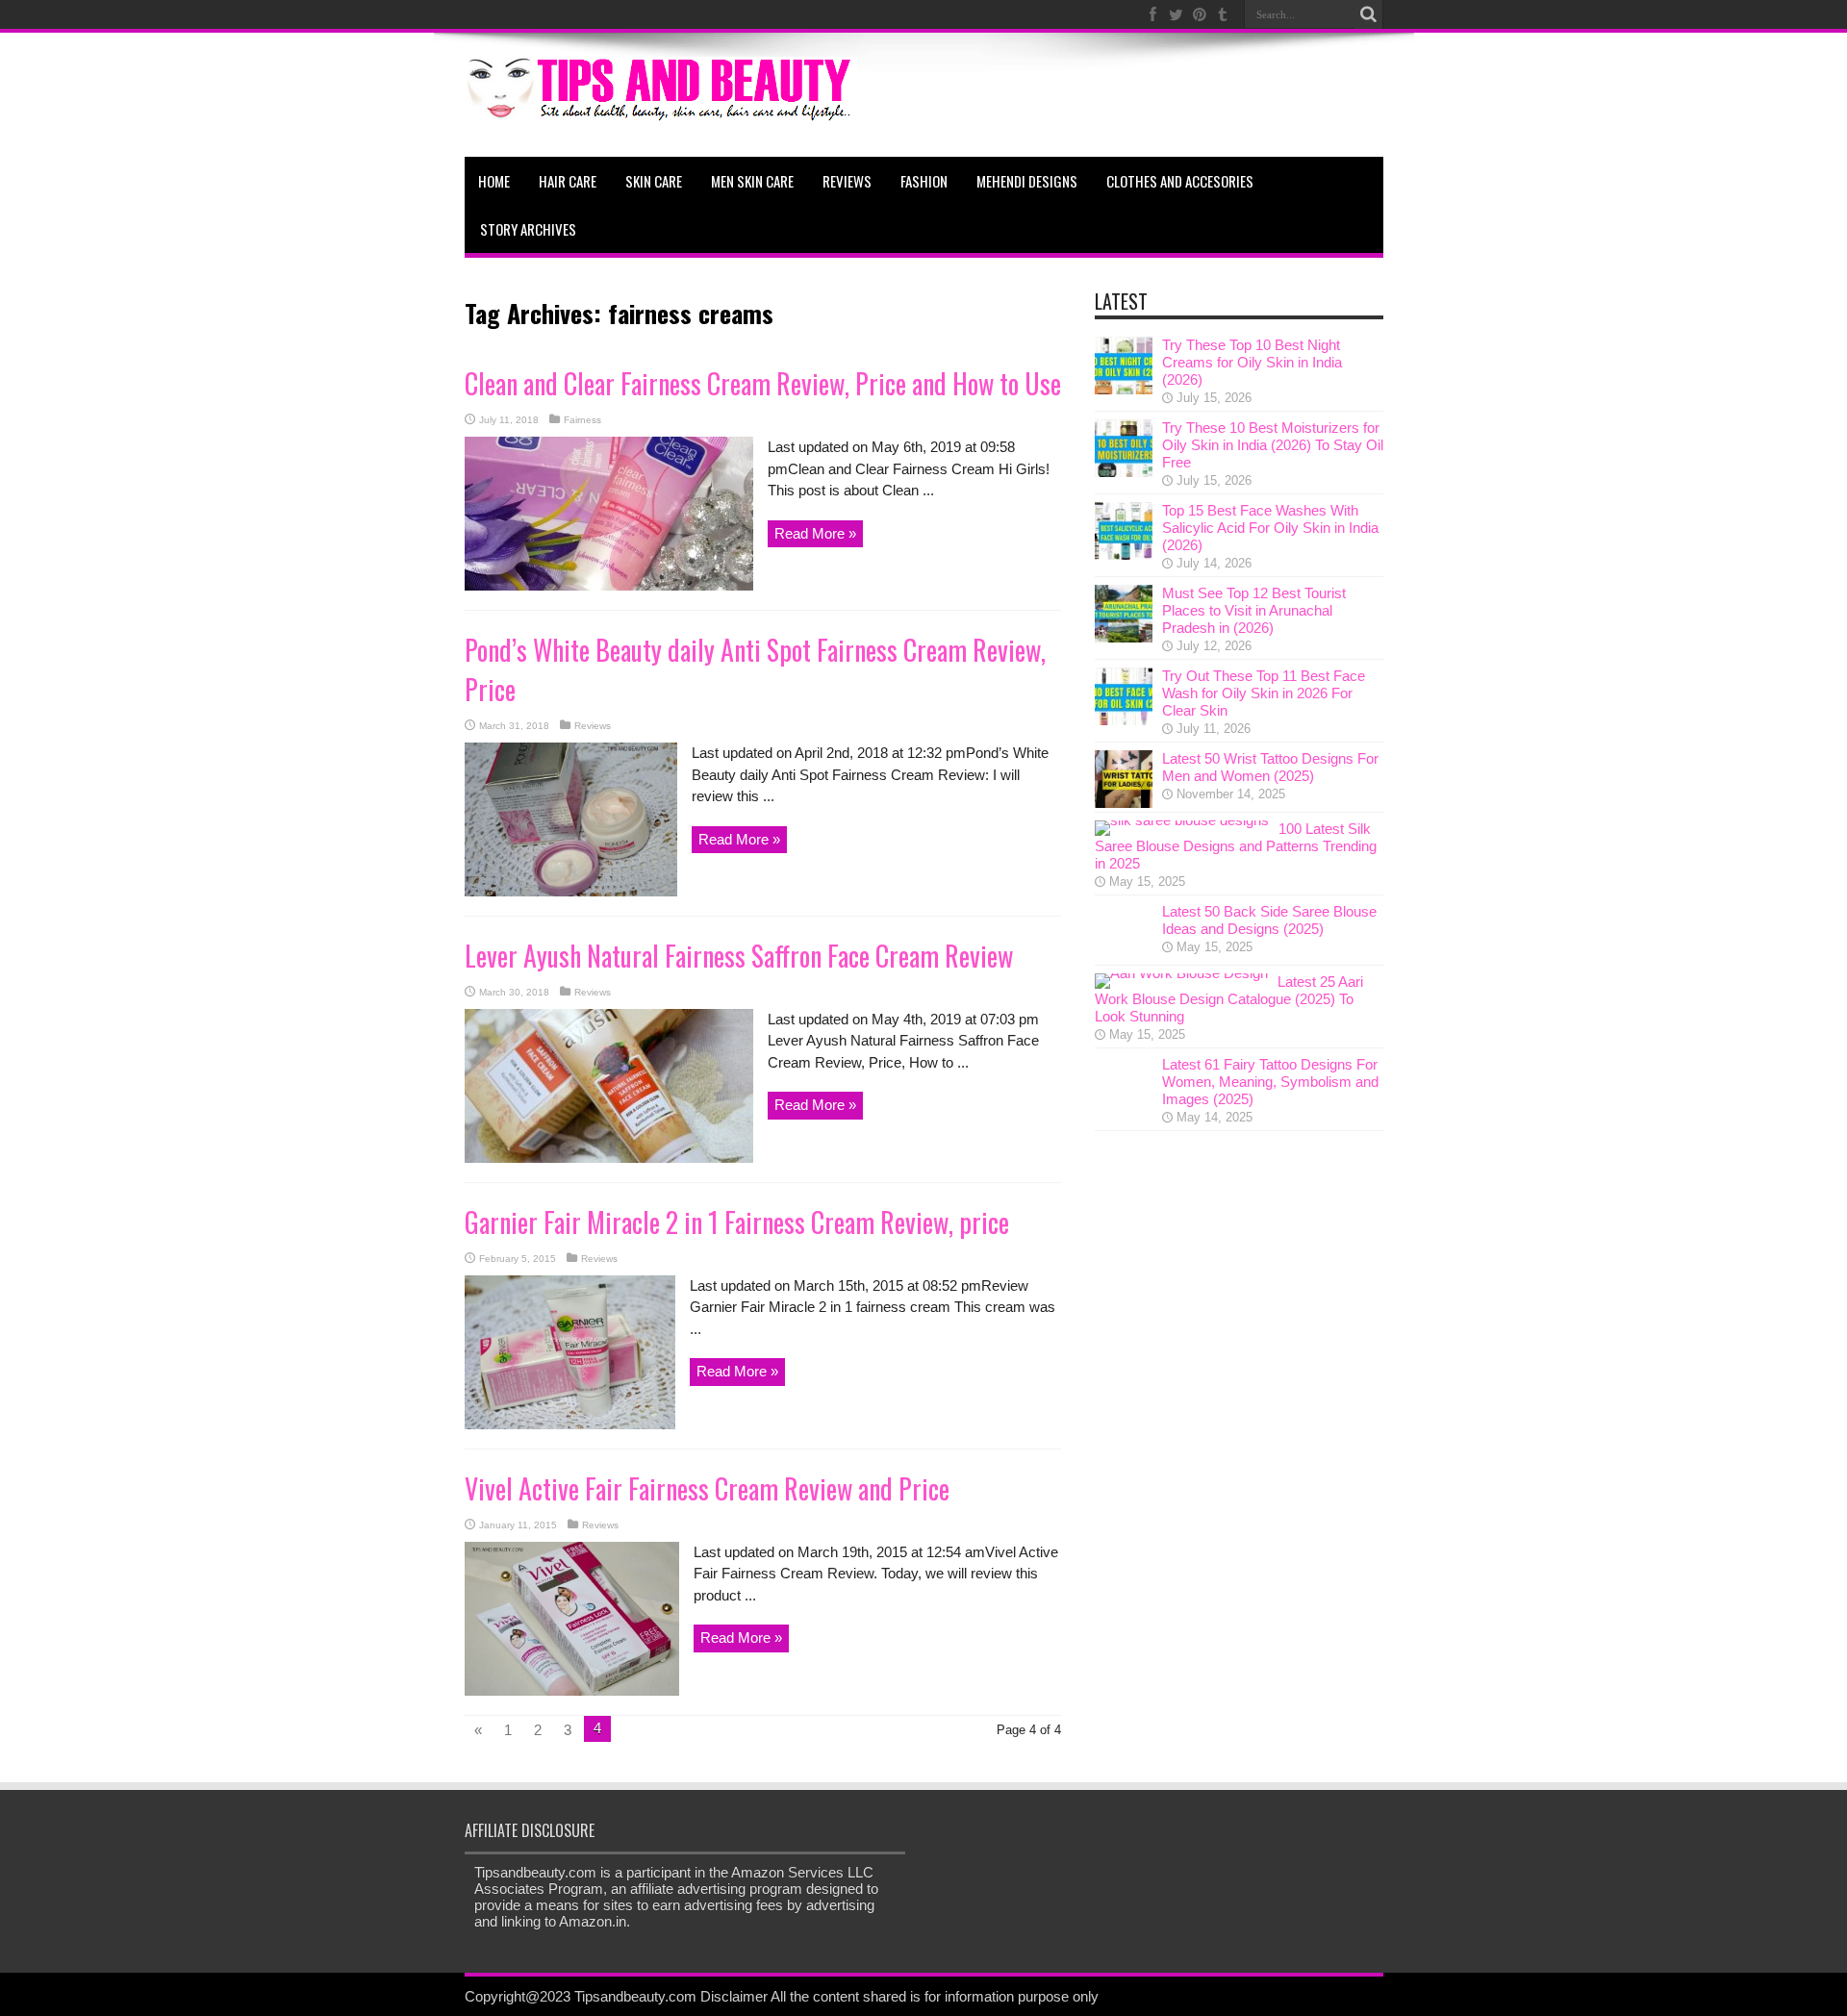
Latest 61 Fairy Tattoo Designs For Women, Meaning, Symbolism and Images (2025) (1270, 1082)
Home (494, 181)
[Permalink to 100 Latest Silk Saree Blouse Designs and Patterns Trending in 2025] (1182, 820)
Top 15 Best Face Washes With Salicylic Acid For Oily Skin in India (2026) (1270, 528)
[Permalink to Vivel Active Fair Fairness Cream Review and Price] (572, 1690)
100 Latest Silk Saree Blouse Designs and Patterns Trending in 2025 (1236, 846)
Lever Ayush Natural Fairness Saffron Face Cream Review (739, 956)
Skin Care (654, 181)
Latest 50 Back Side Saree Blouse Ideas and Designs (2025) (1269, 920)
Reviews (847, 181)
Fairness (582, 420)
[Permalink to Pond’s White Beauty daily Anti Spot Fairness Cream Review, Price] (571, 891)
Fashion (924, 181)
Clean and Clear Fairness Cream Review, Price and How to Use (763, 383)
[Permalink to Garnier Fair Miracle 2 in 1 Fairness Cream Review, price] (570, 1424)
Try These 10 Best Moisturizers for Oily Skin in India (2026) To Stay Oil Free (1273, 445)
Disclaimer (734, 1996)
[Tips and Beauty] (661, 109)
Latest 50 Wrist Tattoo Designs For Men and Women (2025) (1270, 767)
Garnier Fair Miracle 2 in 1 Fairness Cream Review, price (737, 1222)
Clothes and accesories (1180, 181)
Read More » (815, 533)
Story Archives (528, 229)
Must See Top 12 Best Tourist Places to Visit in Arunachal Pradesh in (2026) (1254, 610)
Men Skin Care (752, 181)
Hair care (568, 181)
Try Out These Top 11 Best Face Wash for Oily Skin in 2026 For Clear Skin (1264, 693)
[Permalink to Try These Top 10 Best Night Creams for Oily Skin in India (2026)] (1124, 389)
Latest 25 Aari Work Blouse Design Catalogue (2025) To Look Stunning (1229, 999)
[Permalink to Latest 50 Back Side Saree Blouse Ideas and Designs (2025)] (1124, 956)
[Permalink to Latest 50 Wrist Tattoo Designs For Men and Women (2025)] (1124, 803)
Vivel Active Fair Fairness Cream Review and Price (707, 1488)
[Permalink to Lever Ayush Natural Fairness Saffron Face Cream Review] (609, 1158)
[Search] (1369, 14)
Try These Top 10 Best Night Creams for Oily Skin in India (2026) (1252, 362)
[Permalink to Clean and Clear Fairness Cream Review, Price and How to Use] (609, 585)
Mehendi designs (1027, 181)
